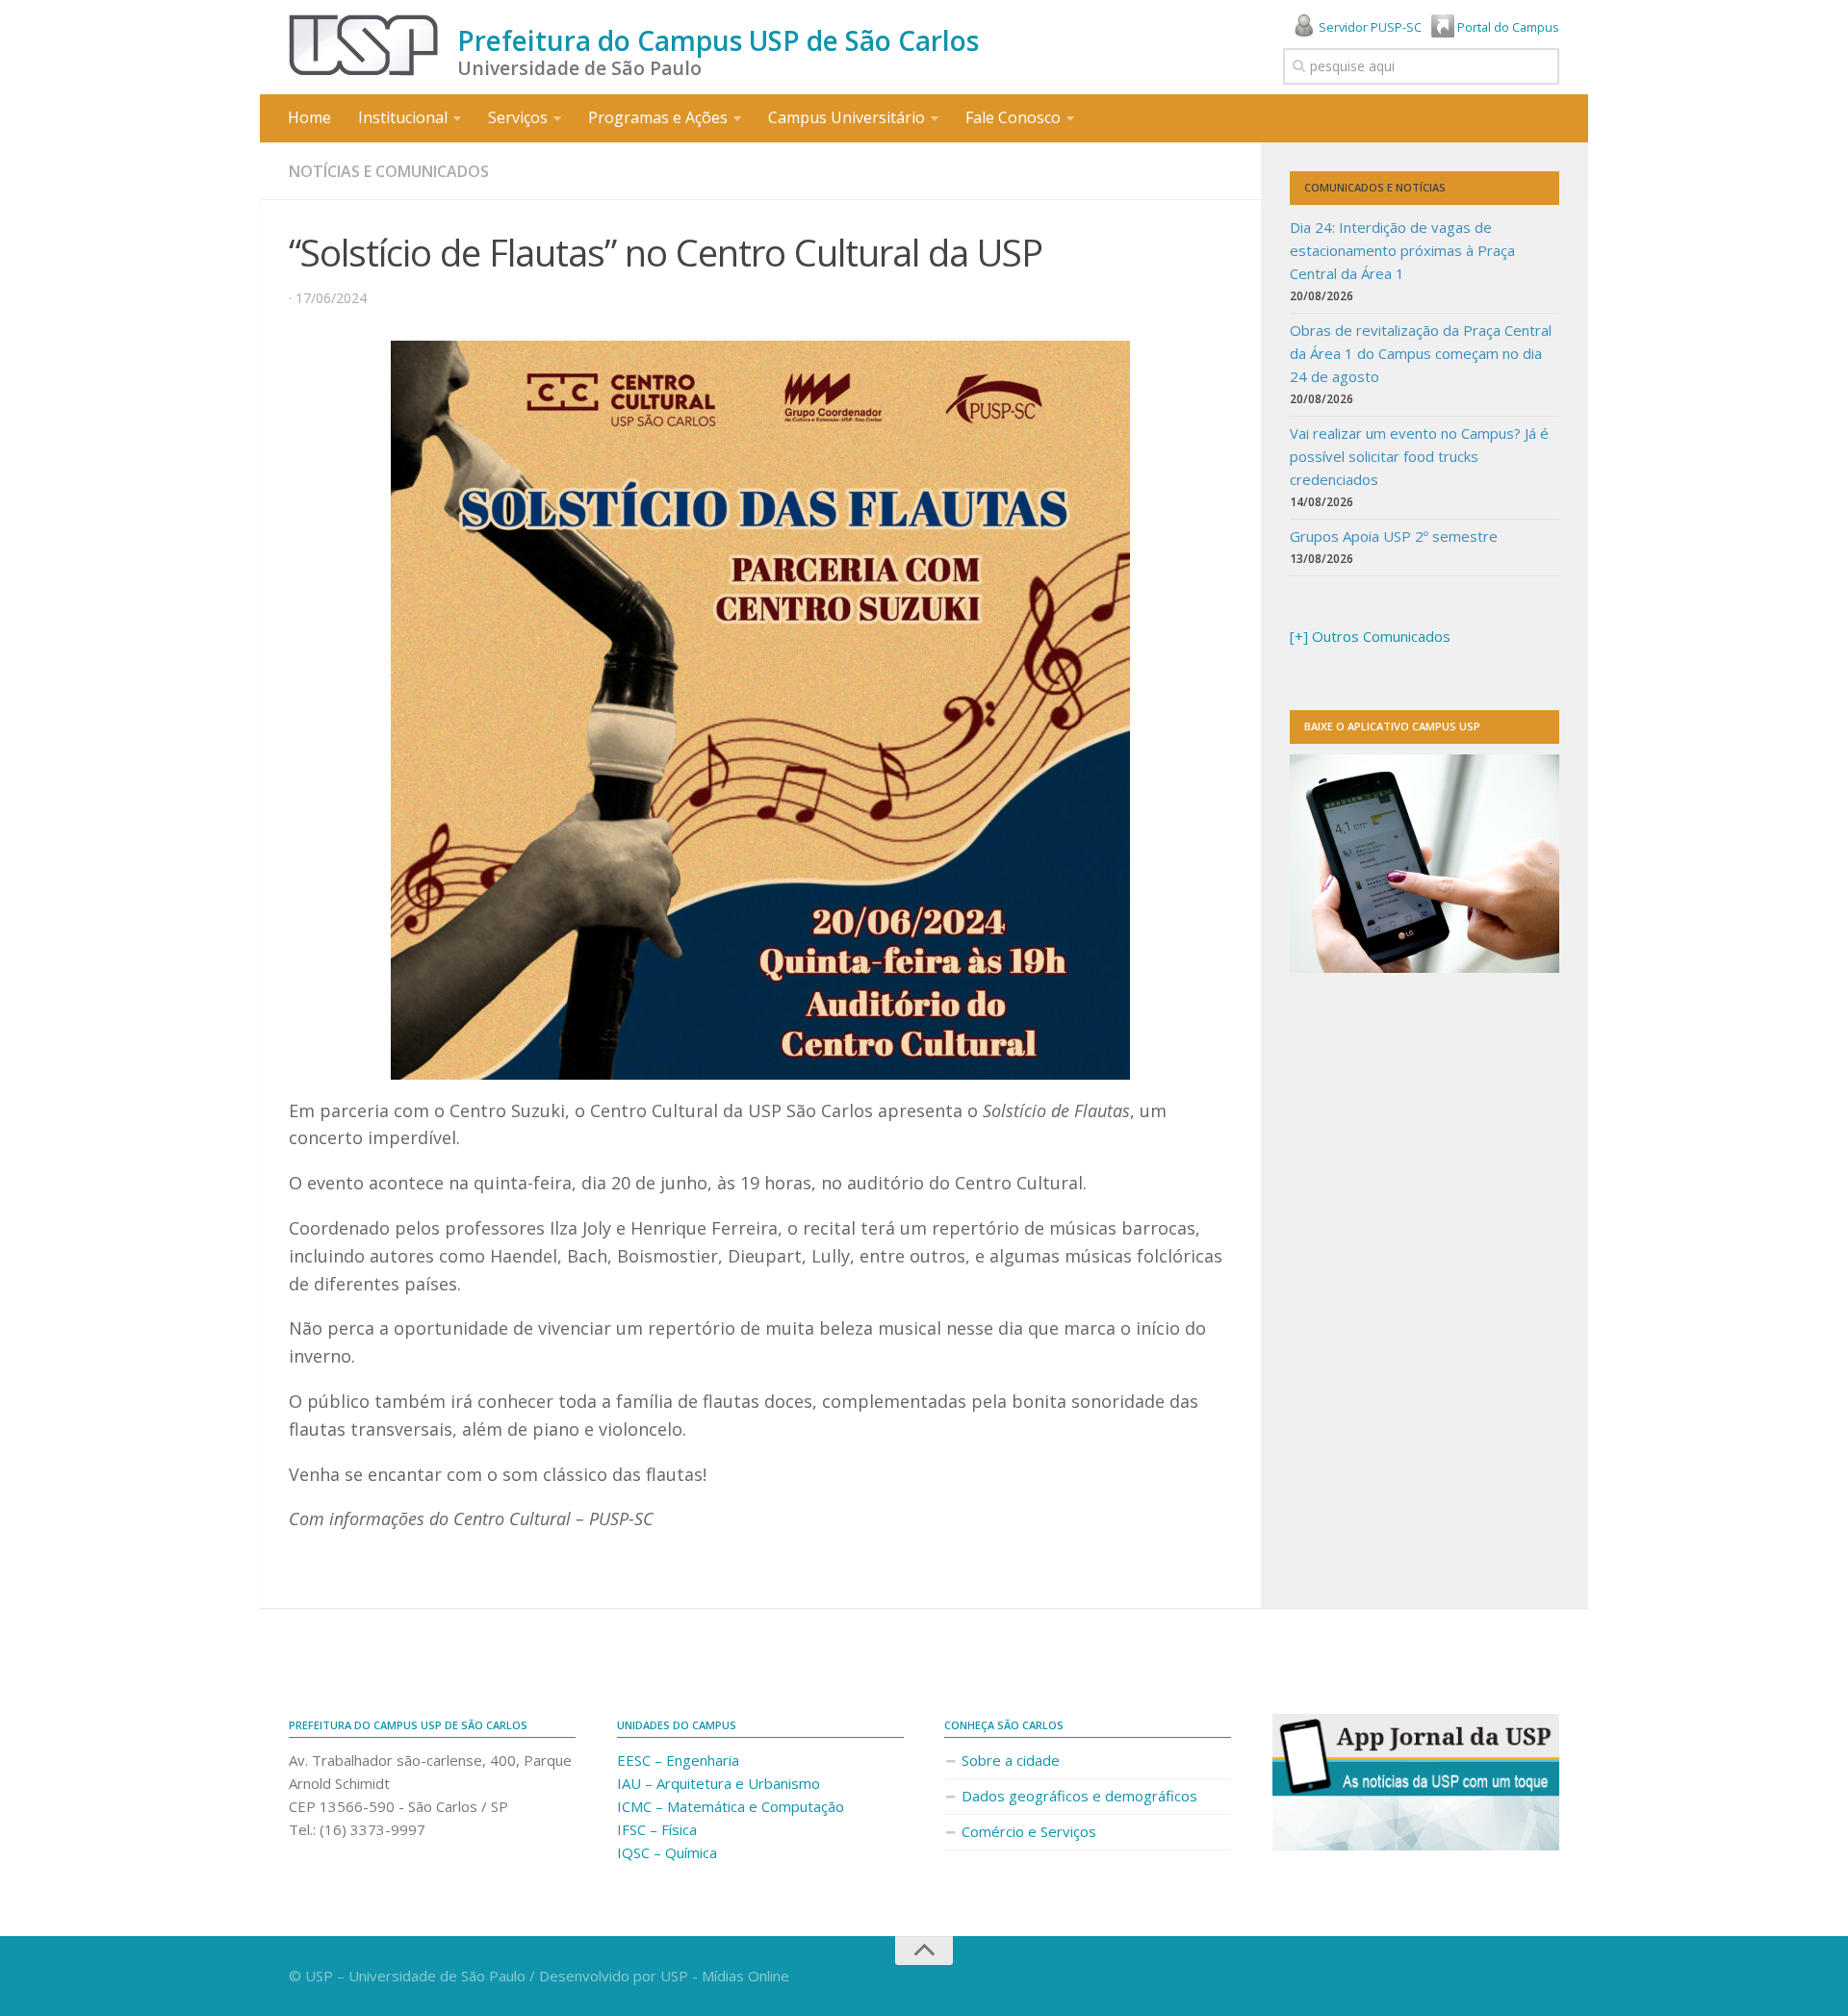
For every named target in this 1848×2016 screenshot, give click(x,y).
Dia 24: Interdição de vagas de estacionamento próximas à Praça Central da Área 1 (1402, 250)
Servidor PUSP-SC (1369, 27)
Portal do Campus (1507, 27)
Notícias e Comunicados (389, 171)
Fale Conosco (1013, 117)
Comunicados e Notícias (1375, 187)
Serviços (518, 117)
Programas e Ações (658, 117)
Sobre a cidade (1011, 1760)
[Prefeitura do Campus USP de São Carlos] (363, 45)
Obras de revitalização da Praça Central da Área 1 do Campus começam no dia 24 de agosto (1421, 353)
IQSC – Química (667, 1852)
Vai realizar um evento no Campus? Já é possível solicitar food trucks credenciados (1419, 456)
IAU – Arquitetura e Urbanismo (719, 1783)
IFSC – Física (657, 1829)
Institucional (403, 117)
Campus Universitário (847, 117)
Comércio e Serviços (1029, 1831)
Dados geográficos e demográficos (1079, 1796)
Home (309, 117)
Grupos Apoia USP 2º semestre (1394, 536)
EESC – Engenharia (678, 1760)
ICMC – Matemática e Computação (731, 1806)
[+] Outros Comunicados (1370, 636)
